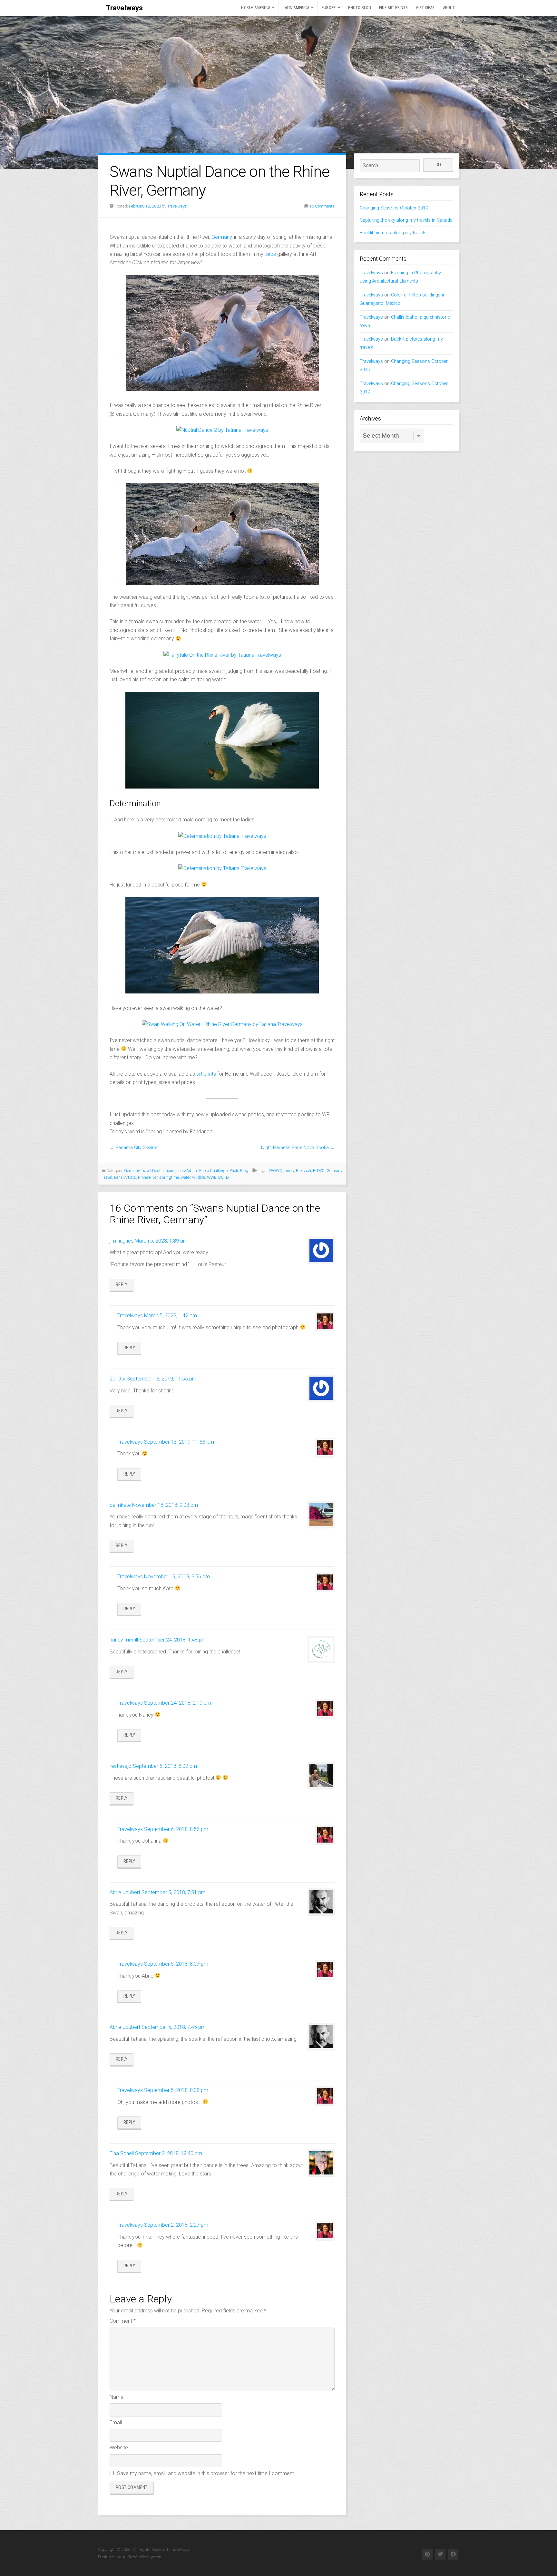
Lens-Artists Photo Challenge (202, 1171)
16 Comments (322, 206)
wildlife (199, 1177)
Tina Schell (122, 2153)
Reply (122, 1285)
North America (255, 8)
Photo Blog (360, 8)
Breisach (303, 1171)
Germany (222, 237)
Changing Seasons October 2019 (394, 208)
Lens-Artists (125, 1177)
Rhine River (148, 1177)
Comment (123, 2321)
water (186, 1177)
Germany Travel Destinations (149, 1171)
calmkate (120, 1505)
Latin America (296, 8)
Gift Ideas (425, 8)
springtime (169, 1177)
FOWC (319, 1171)
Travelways (124, 8)
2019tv (117, 1379)
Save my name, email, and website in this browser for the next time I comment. (206, 2473)
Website (119, 2448)
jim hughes (122, 1241)
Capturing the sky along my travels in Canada (406, 220)
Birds (270, 254)
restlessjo (121, 1766)
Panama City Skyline (136, 1148)
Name (117, 2397)
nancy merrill (124, 1640)
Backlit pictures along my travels (393, 233)
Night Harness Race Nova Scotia (295, 1148)
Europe (329, 8)
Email (116, 2422)
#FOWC (275, 1171)
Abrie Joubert (125, 1892)
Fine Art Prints (394, 8)
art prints (206, 1074)
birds (289, 1171)
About (449, 8)
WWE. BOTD (218, 1177)
